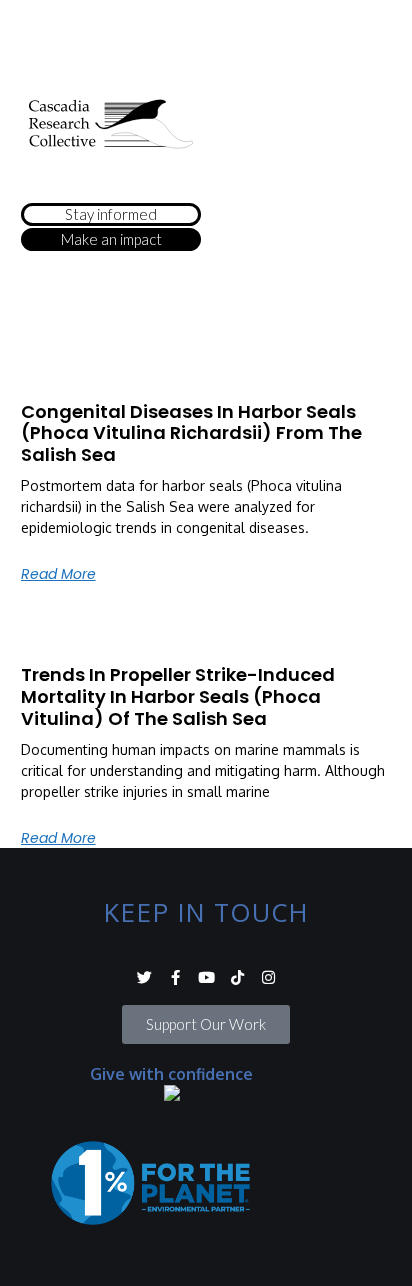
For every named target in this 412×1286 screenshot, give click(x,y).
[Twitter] (144, 977)
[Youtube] (206, 977)
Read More (58, 574)
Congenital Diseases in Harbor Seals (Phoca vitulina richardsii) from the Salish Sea (191, 433)
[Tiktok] (237, 977)
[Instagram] (268, 977)
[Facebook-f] (175, 977)
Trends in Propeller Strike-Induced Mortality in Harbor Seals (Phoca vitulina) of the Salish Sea (178, 696)
